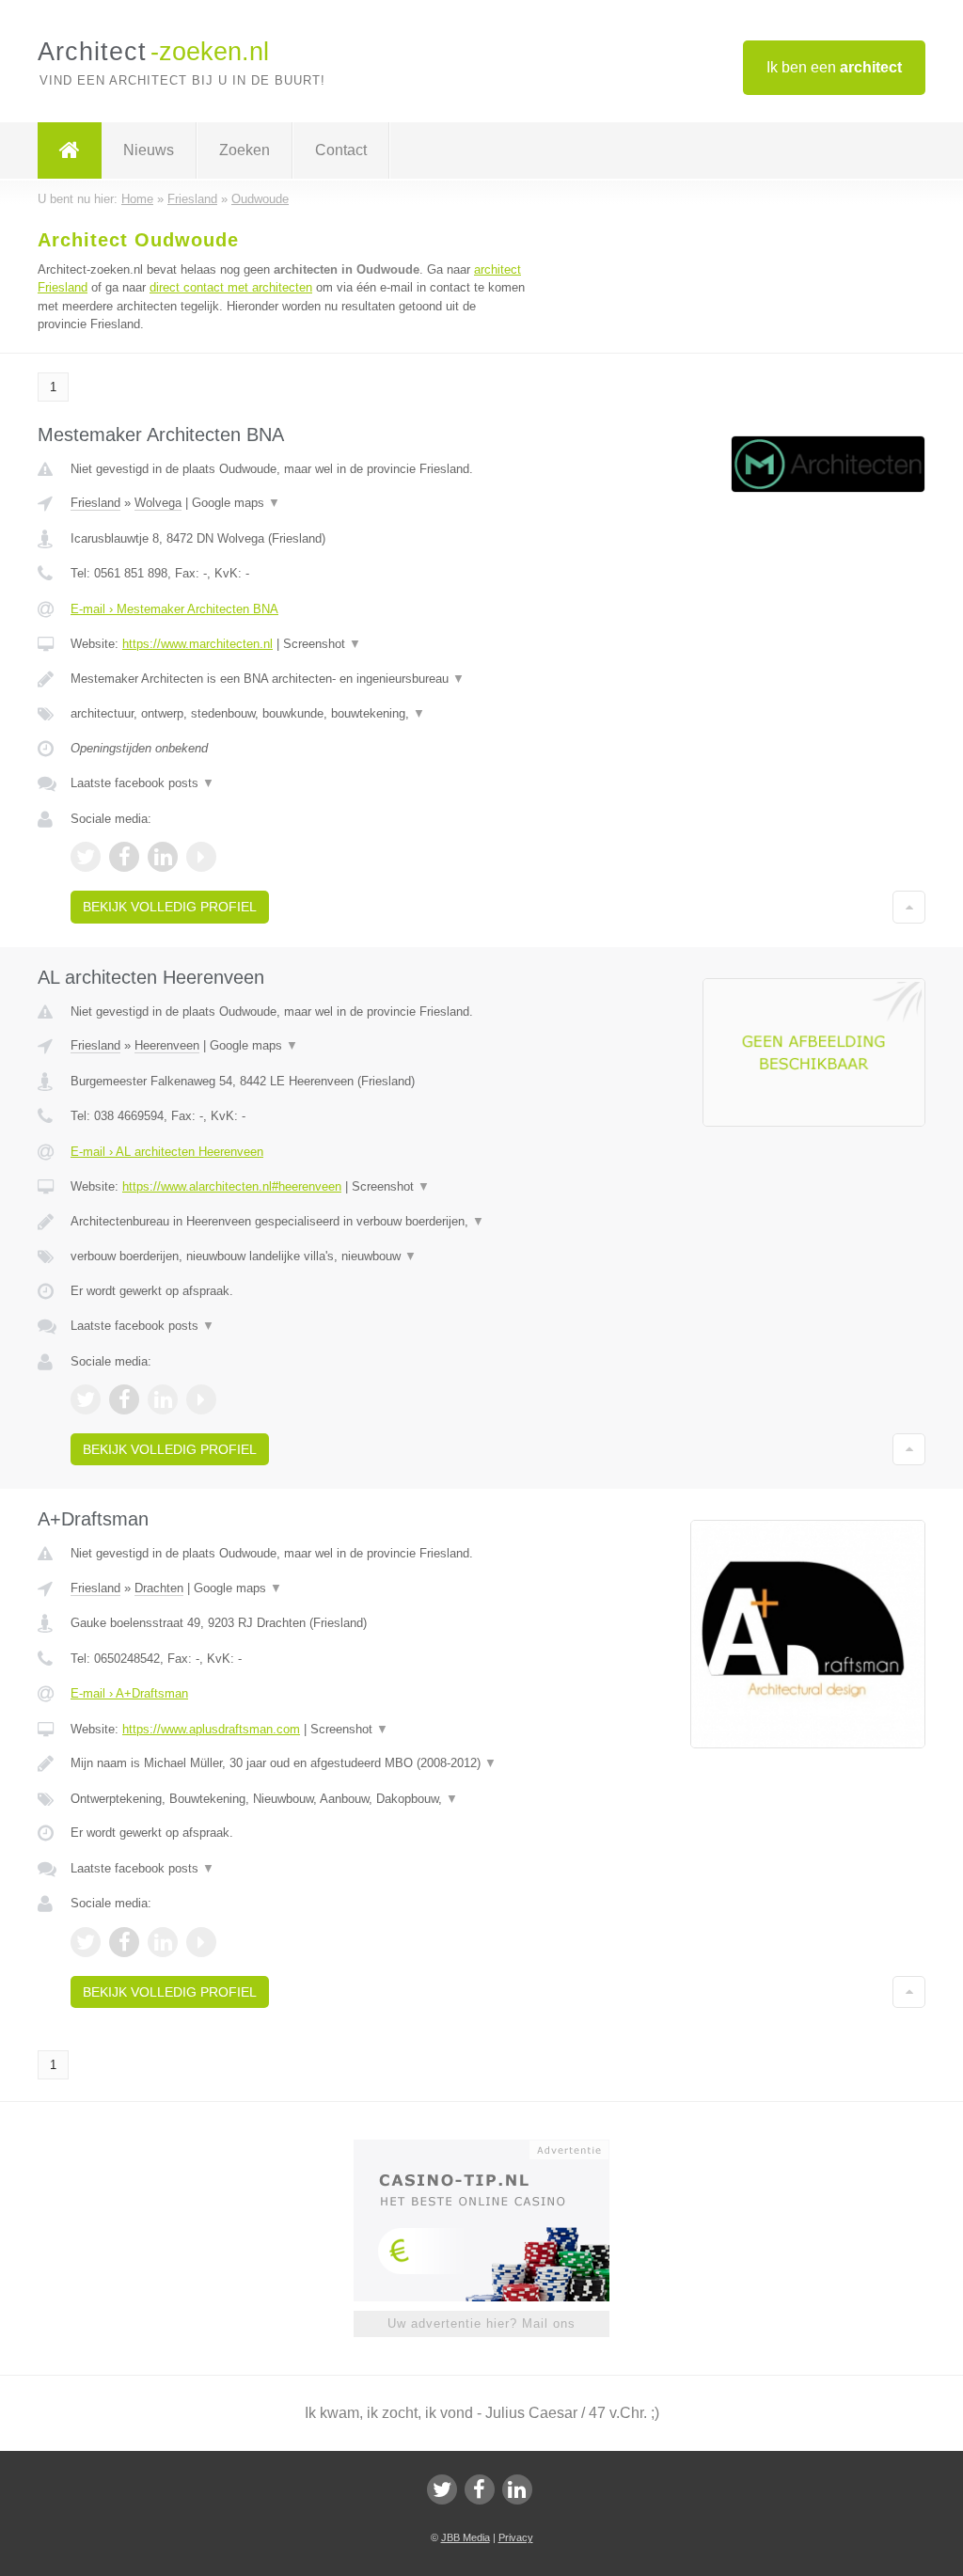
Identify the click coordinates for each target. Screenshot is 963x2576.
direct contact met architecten (231, 287)
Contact (341, 150)
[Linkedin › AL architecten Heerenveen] (163, 1399)
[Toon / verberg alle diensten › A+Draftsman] (298, 1799)
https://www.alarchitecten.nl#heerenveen (232, 1186)
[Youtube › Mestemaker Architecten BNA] (201, 857)
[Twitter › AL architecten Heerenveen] (86, 1399)
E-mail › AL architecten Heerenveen (167, 1152)
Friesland (95, 503)
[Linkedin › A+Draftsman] (163, 1942)
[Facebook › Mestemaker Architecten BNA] (124, 857)
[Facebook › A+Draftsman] (124, 1942)
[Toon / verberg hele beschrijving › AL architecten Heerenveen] (298, 1222)
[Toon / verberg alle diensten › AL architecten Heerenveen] (298, 1256)
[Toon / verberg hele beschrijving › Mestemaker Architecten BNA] (298, 679)
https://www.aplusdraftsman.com (211, 1729)
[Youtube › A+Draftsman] (201, 1942)
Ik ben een (834, 67)
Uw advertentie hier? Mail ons (481, 2323)
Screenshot (322, 644)
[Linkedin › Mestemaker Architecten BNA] (163, 857)
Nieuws (149, 150)
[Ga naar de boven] (909, 907)
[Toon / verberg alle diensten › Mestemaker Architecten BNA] (298, 714)
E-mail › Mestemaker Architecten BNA (174, 609)
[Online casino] (494, 2148)
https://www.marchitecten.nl (197, 644)
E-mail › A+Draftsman (129, 1693)
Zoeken (245, 150)
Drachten (159, 1588)
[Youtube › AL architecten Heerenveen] (201, 1399)
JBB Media (466, 2537)
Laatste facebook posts (142, 783)
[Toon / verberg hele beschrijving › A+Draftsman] (298, 1763)
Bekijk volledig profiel (170, 907)
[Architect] (70, 150)
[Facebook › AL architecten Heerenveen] (124, 1399)
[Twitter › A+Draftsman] (86, 1942)
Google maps (236, 503)
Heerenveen (167, 1045)
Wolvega (158, 503)
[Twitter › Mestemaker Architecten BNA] (86, 857)
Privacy (516, 2537)
